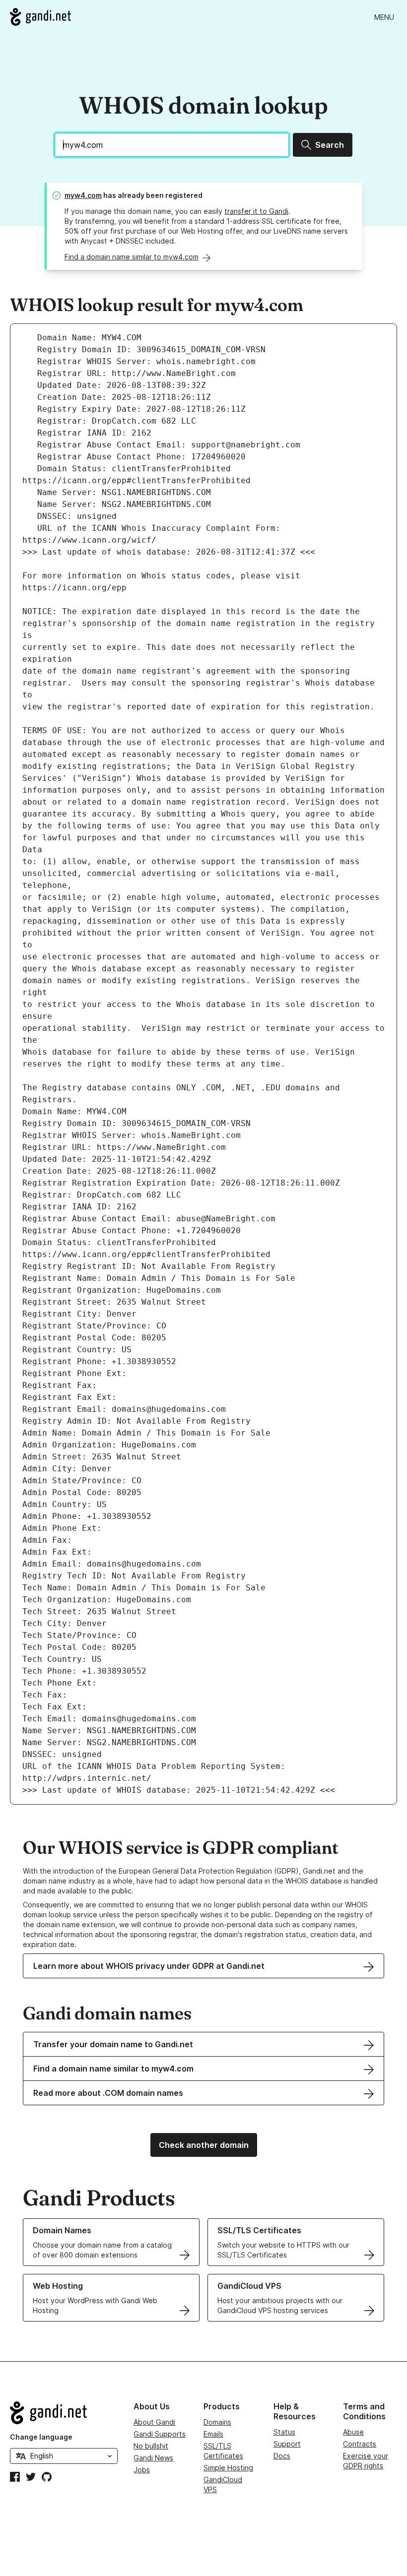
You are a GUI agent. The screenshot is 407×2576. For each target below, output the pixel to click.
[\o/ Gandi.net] (64, 2413)
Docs (282, 2456)
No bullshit (151, 2446)
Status (284, 2432)
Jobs (142, 2470)
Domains (217, 2422)
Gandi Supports (160, 2434)
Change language (41, 2437)
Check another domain (204, 2145)
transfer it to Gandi (256, 211)
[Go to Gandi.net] (40, 17)
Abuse (353, 2432)
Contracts (360, 2444)
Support (287, 2444)
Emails (213, 2434)
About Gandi (154, 2422)
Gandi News (153, 2458)
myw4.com (83, 195)
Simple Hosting (228, 2468)
